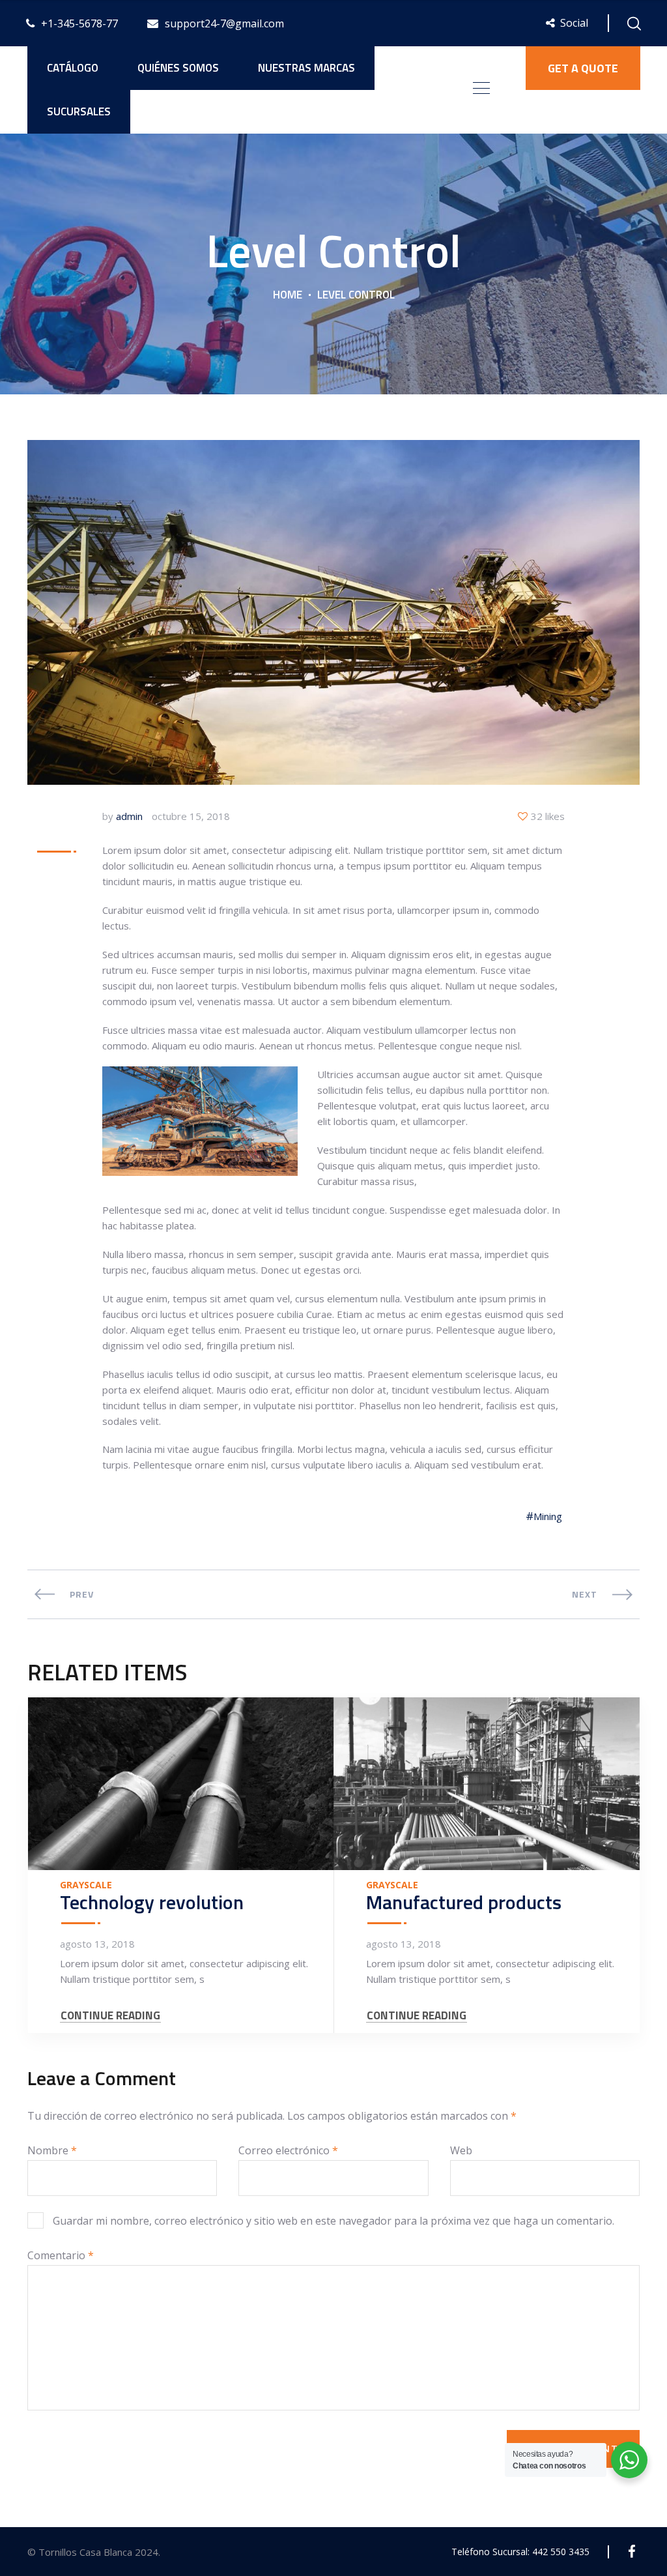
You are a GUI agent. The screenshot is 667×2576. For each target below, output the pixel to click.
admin (129, 816)
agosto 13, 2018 (97, 1944)
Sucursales (79, 111)
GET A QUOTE (583, 68)
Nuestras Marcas (306, 68)
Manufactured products (464, 1902)
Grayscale (86, 1885)
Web (461, 2150)
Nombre (52, 2150)
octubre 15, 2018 (191, 816)
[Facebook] (632, 2552)
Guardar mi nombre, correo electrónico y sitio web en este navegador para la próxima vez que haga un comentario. (333, 2221)
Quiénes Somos (178, 68)
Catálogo (73, 68)
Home (288, 295)
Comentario (61, 2255)
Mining (548, 1516)
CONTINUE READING (110, 2016)
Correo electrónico (288, 2150)
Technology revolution (152, 1902)
